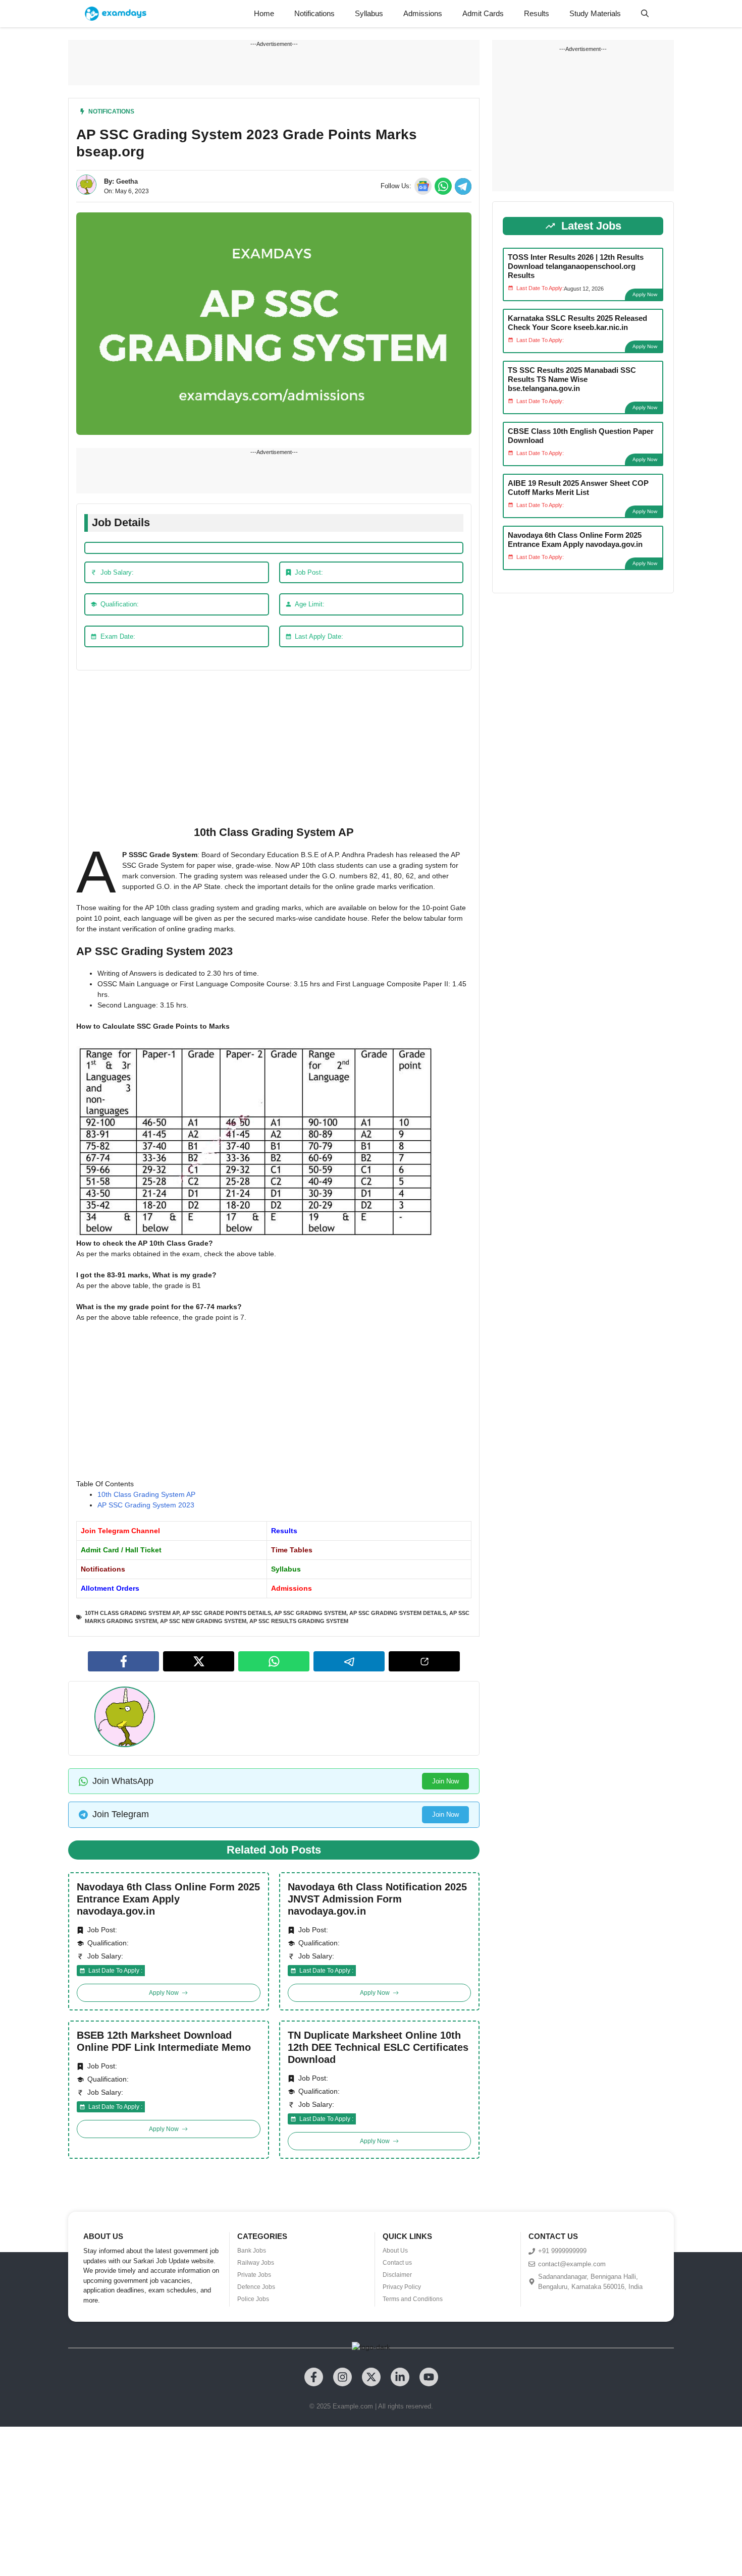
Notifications (314, 13)
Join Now (445, 1781)
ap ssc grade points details (227, 1613)
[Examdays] (116, 14)
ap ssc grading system (310, 1613)
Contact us (397, 2263)
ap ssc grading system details (398, 1613)
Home (264, 13)
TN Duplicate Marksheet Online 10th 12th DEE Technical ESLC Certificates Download (378, 2047)
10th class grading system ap (132, 1613)
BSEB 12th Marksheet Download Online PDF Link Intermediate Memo (164, 2041)
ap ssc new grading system (203, 1621)
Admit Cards (483, 13)
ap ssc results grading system (299, 1621)
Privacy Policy (402, 2287)
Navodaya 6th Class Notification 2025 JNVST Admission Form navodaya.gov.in (377, 1899)
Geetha (127, 181)
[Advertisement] (274, 751)
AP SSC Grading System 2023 (146, 1505)
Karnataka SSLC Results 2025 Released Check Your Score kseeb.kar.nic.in (577, 323)
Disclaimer (397, 2275)
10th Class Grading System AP (146, 1494)
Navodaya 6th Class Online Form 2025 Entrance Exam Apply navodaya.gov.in (168, 1899)
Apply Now (645, 294)
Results (537, 13)
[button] (645, 14)
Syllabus (369, 13)
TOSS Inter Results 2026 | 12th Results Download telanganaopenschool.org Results (576, 266)
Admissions (423, 13)
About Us (395, 2251)
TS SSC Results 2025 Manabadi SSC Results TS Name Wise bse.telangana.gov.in (572, 379)
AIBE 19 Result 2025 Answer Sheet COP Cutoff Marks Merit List (578, 488)
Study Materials (595, 13)
